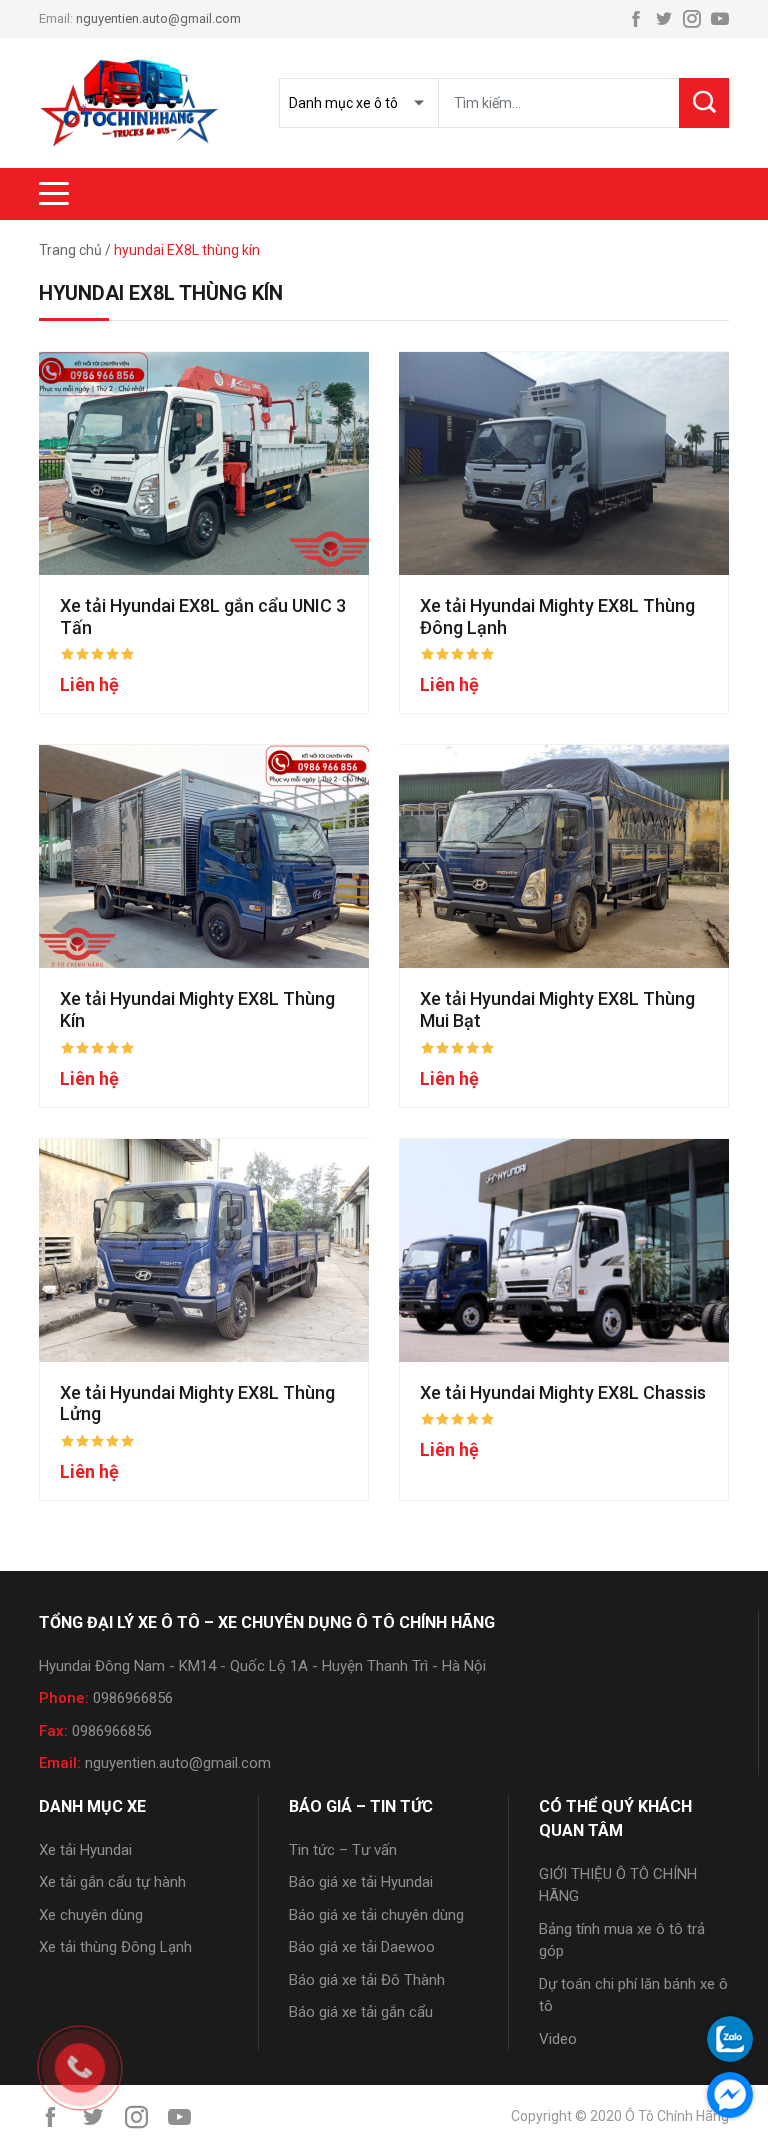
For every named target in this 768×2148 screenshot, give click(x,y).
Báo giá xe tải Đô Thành (367, 1980)
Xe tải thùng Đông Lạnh (115, 1947)
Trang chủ (70, 250)
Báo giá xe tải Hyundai (361, 1882)
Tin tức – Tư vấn (343, 1850)
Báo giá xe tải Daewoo (362, 1947)
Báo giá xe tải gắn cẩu (361, 2012)
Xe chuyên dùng (91, 1915)
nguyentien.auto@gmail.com (158, 18)
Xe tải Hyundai (85, 1850)
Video (558, 2039)
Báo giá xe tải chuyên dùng (376, 1915)
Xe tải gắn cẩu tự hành (112, 1882)
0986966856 (133, 1698)
